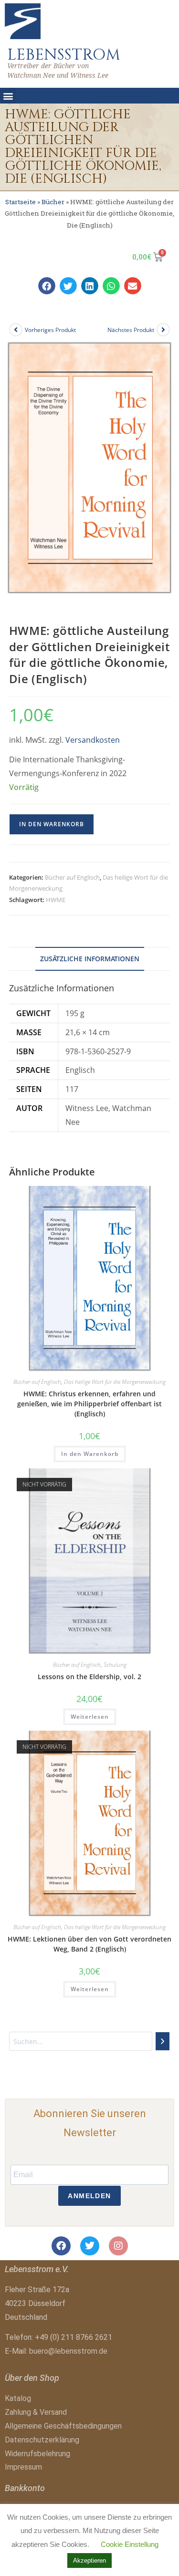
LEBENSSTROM (64, 55)
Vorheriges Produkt (50, 330)
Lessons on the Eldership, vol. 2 (89, 1677)
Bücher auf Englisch (72, 877)
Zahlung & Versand (36, 2412)
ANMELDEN (89, 2196)
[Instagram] (118, 2246)
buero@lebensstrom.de (68, 2351)
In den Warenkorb (52, 824)
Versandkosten (93, 740)
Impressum (23, 2467)
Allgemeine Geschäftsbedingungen (63, 2426)
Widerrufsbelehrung (37, 2454)
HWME (56, 900)
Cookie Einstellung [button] (130, 2544)
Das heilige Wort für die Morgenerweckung (115, 1382)
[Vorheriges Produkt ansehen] (16, 330)
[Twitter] (90, 2246)
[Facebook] (61, 2246)
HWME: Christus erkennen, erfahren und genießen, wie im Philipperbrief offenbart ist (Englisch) (89, 1404)
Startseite (21, 202)
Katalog (18, 2398)
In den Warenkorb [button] (90, 1454)
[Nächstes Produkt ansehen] (163, 330)
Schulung (115, 1665)
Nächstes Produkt (131, 330)
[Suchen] (163, 2041)
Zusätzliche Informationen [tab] (90, 959)
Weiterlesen (90, 1717)
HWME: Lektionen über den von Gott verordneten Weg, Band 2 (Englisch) (89, 1944)
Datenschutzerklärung (42, 2440)
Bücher (53, 202)
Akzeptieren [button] (89, 2560)
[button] (8, 96)
